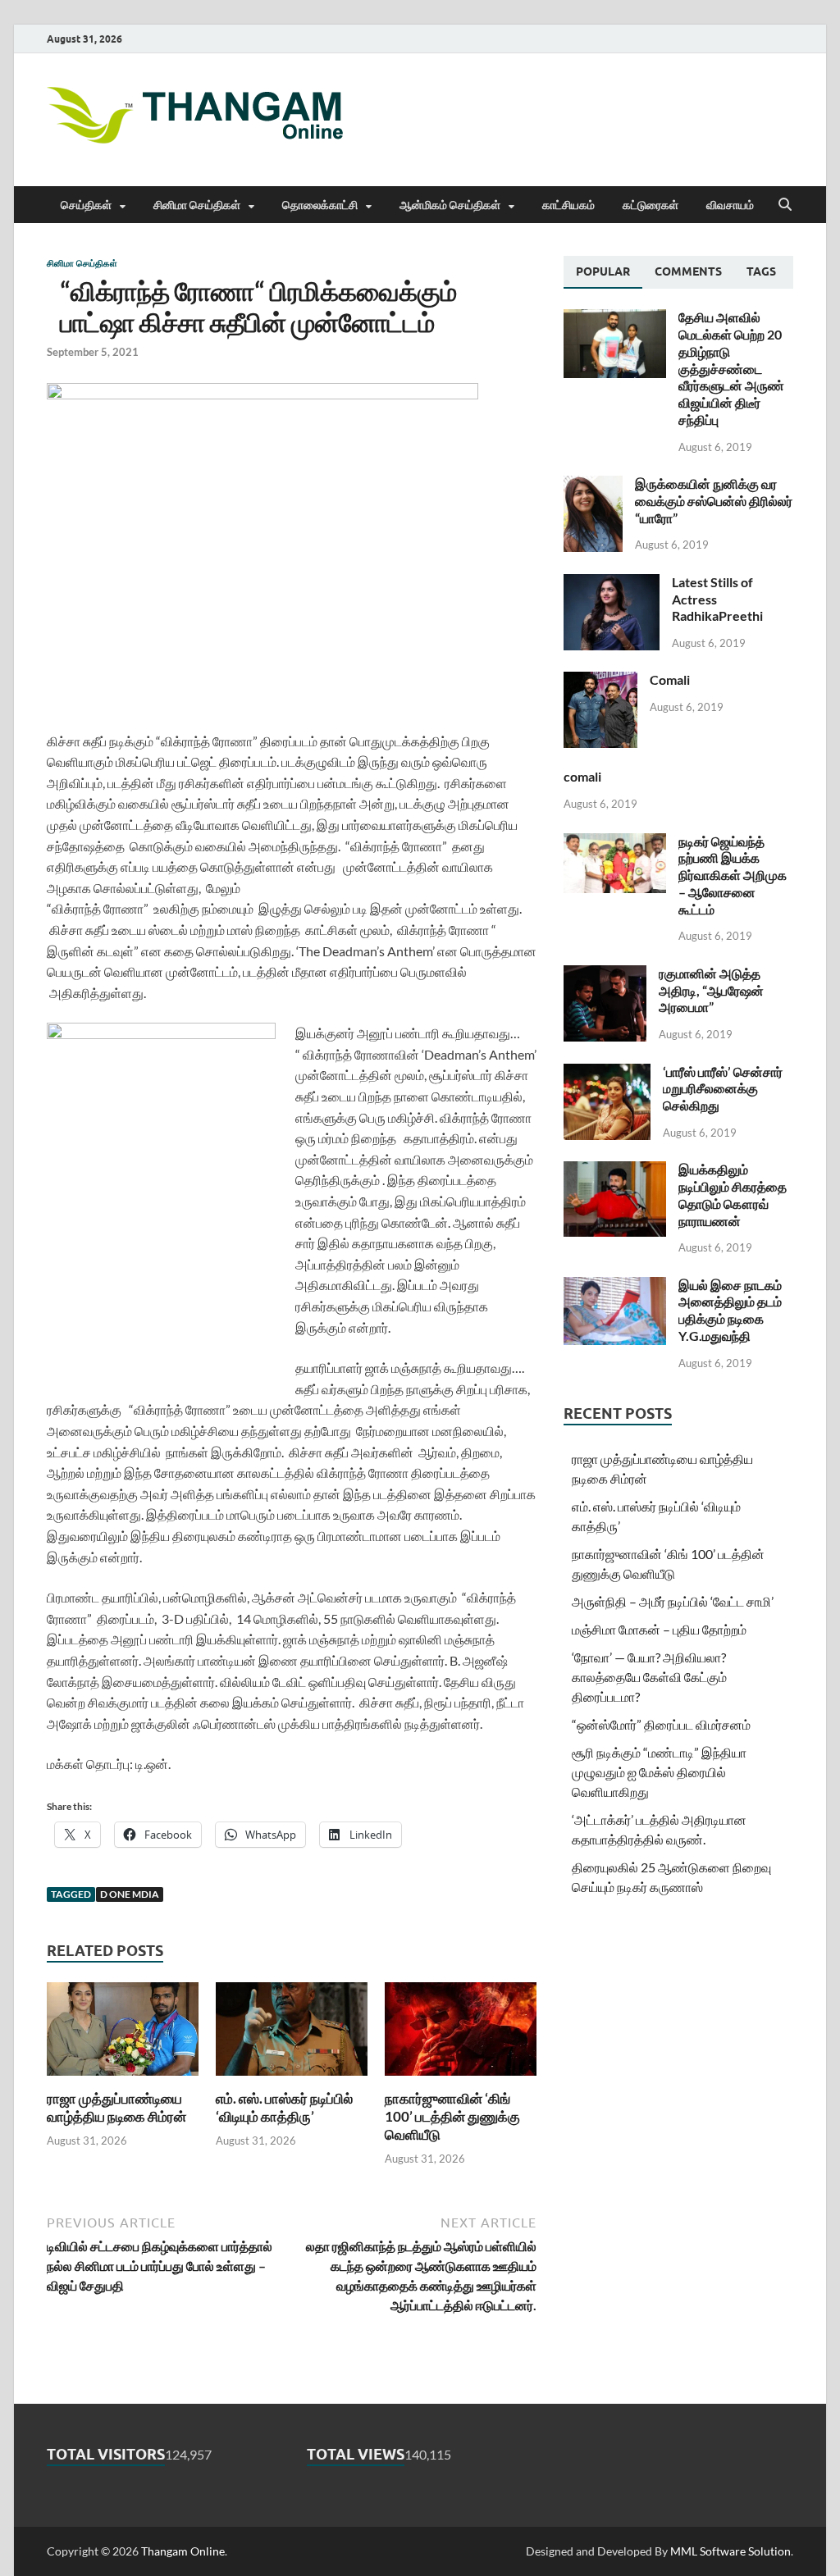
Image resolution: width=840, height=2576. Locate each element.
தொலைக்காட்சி (320, 205)
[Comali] (600, 681)
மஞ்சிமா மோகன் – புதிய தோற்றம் (659, 1629)
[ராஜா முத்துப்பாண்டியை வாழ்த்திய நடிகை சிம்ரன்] (123, 2034)
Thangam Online (183, 2551)
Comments (688, 271)
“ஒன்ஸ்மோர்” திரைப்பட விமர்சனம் (661, 1724)
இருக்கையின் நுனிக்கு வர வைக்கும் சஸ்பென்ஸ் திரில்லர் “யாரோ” (714, 501)
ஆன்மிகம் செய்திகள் (450, 205)
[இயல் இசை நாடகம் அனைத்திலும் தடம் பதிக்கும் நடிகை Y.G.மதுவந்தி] (615, 1286)
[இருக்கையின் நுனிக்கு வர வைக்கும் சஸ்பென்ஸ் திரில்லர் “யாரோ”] (593, 485)
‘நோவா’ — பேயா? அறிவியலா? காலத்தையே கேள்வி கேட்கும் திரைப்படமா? (649, 1677)
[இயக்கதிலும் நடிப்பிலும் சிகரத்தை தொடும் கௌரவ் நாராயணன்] (615, 1171)
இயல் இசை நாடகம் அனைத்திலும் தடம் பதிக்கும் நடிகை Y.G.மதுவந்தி (730, 1310)
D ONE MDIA (130, 1894)
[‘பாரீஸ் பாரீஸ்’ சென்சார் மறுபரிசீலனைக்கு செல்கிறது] (607, 1073)
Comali (670, 679)
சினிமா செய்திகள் (197, 205)
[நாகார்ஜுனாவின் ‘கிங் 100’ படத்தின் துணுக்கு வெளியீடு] (461, 2034)
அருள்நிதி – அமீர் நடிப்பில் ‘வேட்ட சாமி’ (673, 1601)
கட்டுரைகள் (651, 205)
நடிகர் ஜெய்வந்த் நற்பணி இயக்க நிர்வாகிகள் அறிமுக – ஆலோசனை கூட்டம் (733, 875)
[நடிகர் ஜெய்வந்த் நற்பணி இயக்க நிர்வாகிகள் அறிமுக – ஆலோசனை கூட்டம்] (615, 843)
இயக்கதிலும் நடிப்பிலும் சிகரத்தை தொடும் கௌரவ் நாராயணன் (733, 1195)
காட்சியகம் (568, 205)
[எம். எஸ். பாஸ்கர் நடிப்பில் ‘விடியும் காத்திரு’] (292, 2034)
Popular (603, 271)
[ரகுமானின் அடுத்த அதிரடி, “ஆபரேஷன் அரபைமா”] (605, 975)
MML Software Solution (730, 2551)
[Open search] (785, 205)
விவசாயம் (730, 205)
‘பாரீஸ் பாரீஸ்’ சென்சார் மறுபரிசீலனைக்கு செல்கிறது (723, 1089)
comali (582, 776)
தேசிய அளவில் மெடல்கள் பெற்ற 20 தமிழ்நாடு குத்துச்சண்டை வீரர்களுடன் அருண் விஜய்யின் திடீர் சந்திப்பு (731, 368)
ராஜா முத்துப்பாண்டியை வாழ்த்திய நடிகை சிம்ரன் (116, 2107)
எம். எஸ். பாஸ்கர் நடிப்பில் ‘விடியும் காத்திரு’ (284, 2107)
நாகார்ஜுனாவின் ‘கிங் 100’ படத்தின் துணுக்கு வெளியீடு (452, 2116)
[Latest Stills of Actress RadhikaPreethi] (612, 584)
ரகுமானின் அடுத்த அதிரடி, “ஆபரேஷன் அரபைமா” (711, 990)
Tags (761, 271)
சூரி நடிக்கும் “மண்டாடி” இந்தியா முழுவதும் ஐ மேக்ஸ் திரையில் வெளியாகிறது (659, 1772)
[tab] (603, 272)
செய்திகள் (86, 205)
